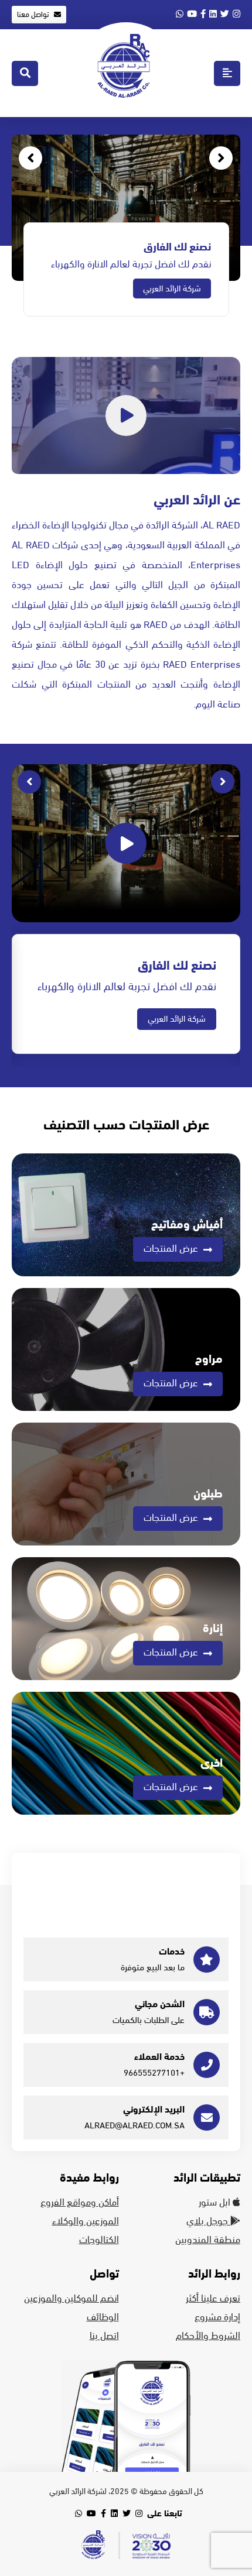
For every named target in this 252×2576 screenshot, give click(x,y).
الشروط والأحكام (208, 2336)
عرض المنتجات (172, 1249)
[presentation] (221, 158)
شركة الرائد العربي (172, 288)
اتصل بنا (104, 2336)
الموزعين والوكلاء (86, 2221)
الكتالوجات (99, 2240)
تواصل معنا (34, 15)
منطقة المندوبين (208, 2240)
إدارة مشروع (217, 2317)
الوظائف (103, 2317)
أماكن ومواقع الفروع (80, 2203)
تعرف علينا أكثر (213, 2299)
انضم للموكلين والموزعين (71, 2299)
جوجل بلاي (208, 2221)
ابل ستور (216, 2203)
